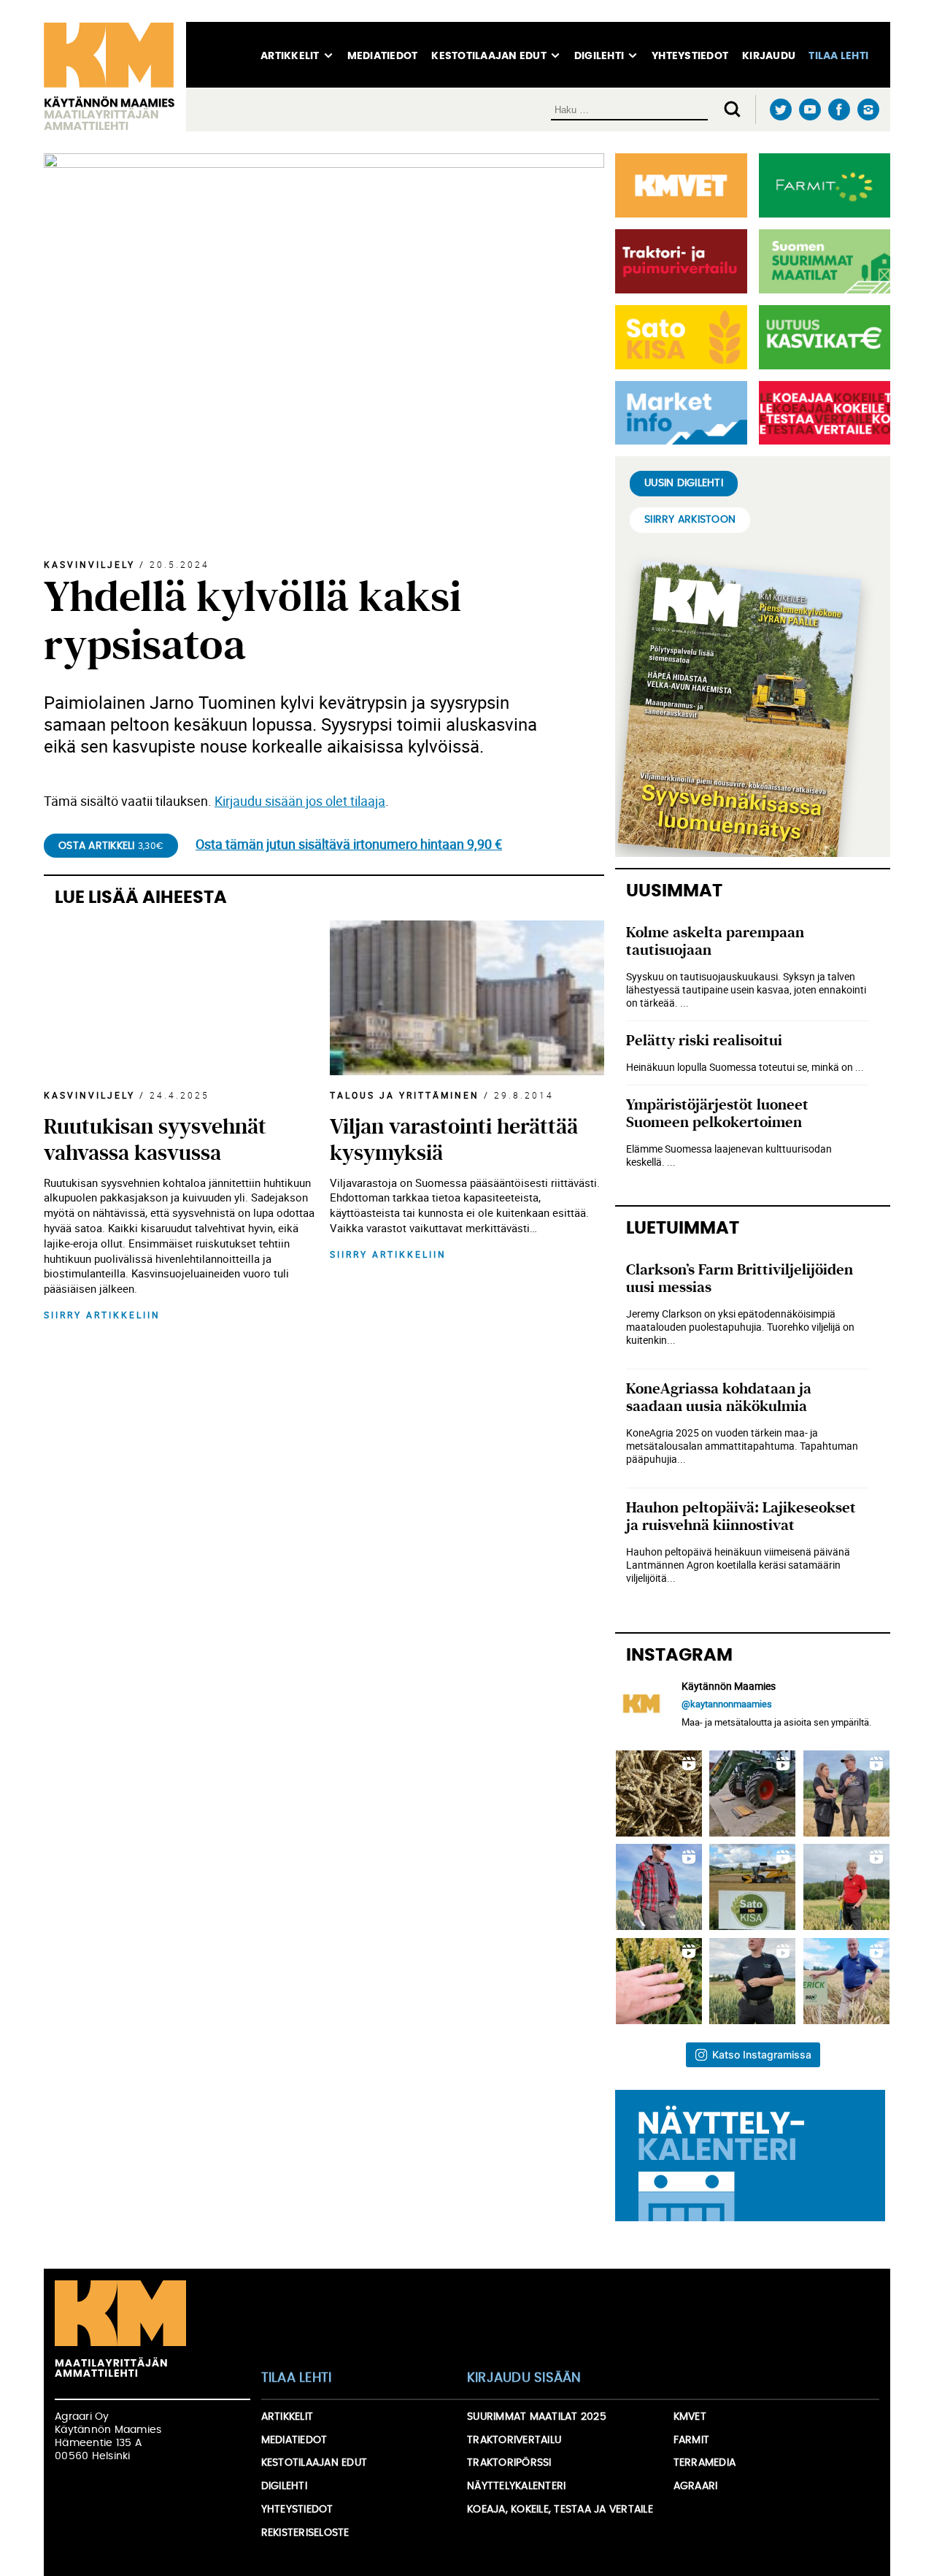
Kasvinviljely (89, 564)
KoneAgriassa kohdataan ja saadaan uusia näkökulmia (719, 1397)
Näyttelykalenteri (516, 2486)
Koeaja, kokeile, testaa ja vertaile (560, 2510)
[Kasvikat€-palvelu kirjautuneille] (822, 337)
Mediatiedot (383, 56)
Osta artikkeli (111, 846)
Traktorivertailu (514, 2440)
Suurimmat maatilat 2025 (537, 2417)
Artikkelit (290, 56)
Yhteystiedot (690, 56)
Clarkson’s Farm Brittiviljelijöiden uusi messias (740, 1279)
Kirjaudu (769, 56)
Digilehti (599, 56)
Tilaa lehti (838, 56)
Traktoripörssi (509, 2463)
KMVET (690, 2417)
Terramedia (705, 2463)
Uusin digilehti (684, 483)
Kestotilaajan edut (489, 56)
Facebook (839, 110)
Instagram (868, 109)
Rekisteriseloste (305, 2533)
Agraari (696, 2486)
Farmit (692, 2440)
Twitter (780, 110)
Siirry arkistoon (690, 520)
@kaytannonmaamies (727, 1704)
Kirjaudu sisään (524, 2378)
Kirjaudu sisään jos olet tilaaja (300, 801)
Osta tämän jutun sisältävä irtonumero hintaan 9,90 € (349, 844)
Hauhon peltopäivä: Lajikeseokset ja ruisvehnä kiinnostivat (741, 1516)
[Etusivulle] (115, 77)
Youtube (810, 110)
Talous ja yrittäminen (405, 1095)
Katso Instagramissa (762, 2054)
